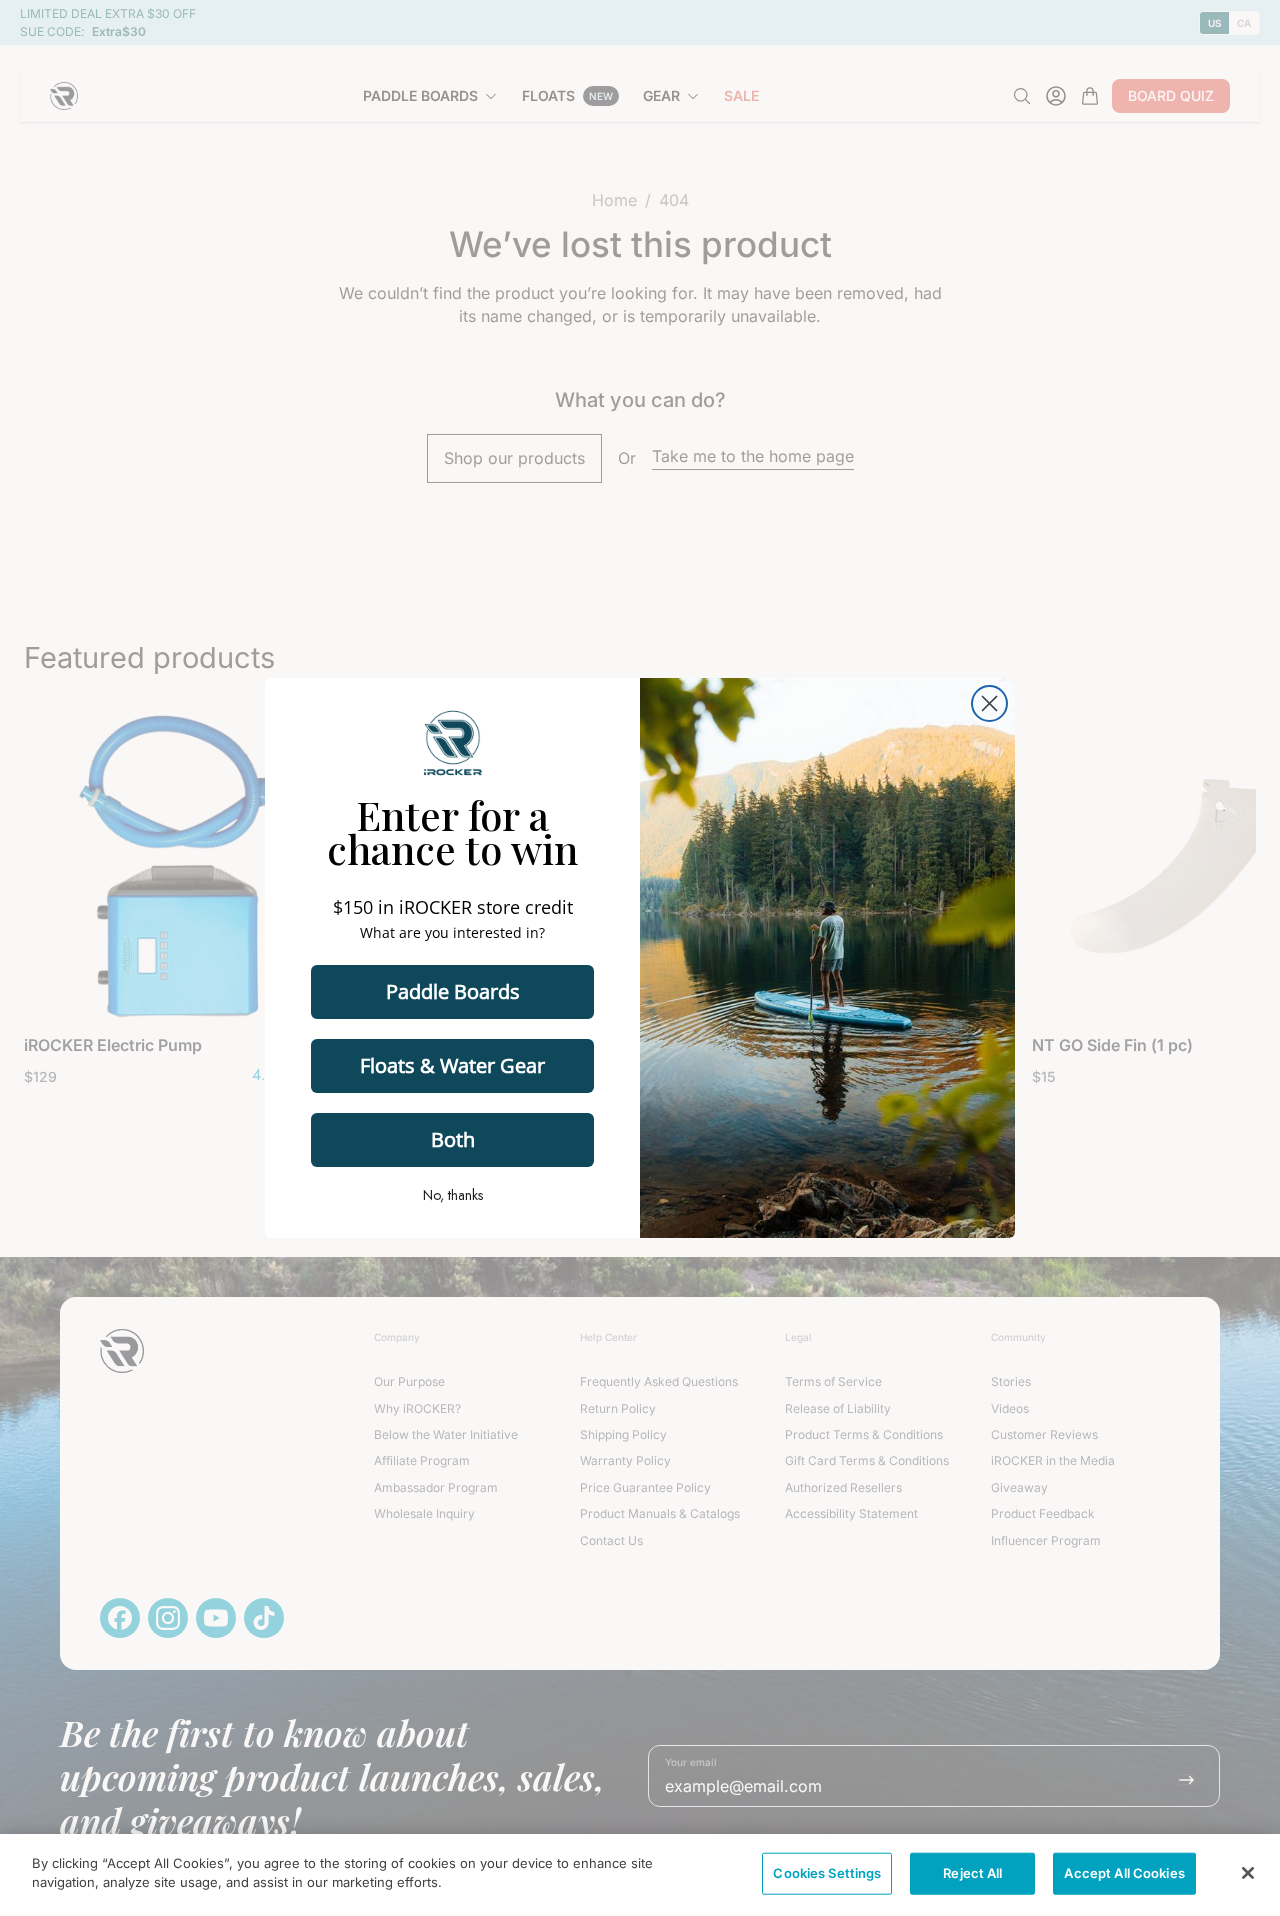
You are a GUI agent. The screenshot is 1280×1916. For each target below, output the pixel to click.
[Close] (1248, 1873)
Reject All (972, 1873)
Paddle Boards (453, 991)
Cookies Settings (827, 1873)
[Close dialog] (989, 703)
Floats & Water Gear (452, 1065)
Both (453, 1139)
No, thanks (453, 1195)
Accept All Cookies (1124, 1873)
